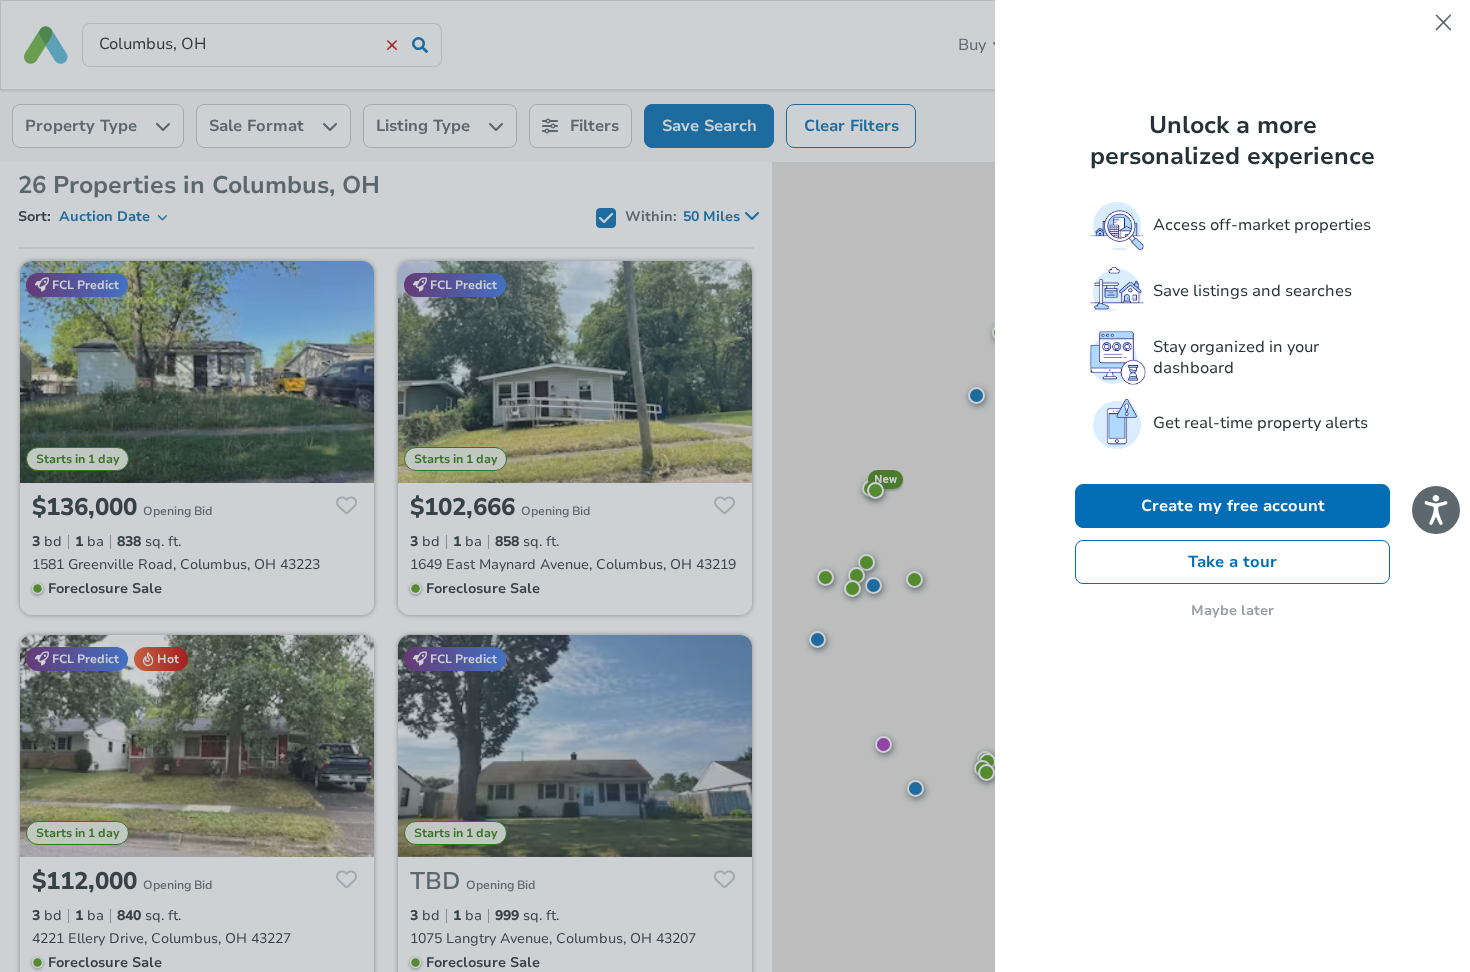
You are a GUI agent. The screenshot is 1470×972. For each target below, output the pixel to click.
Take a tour (1232, 562)
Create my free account (1233, 506)
